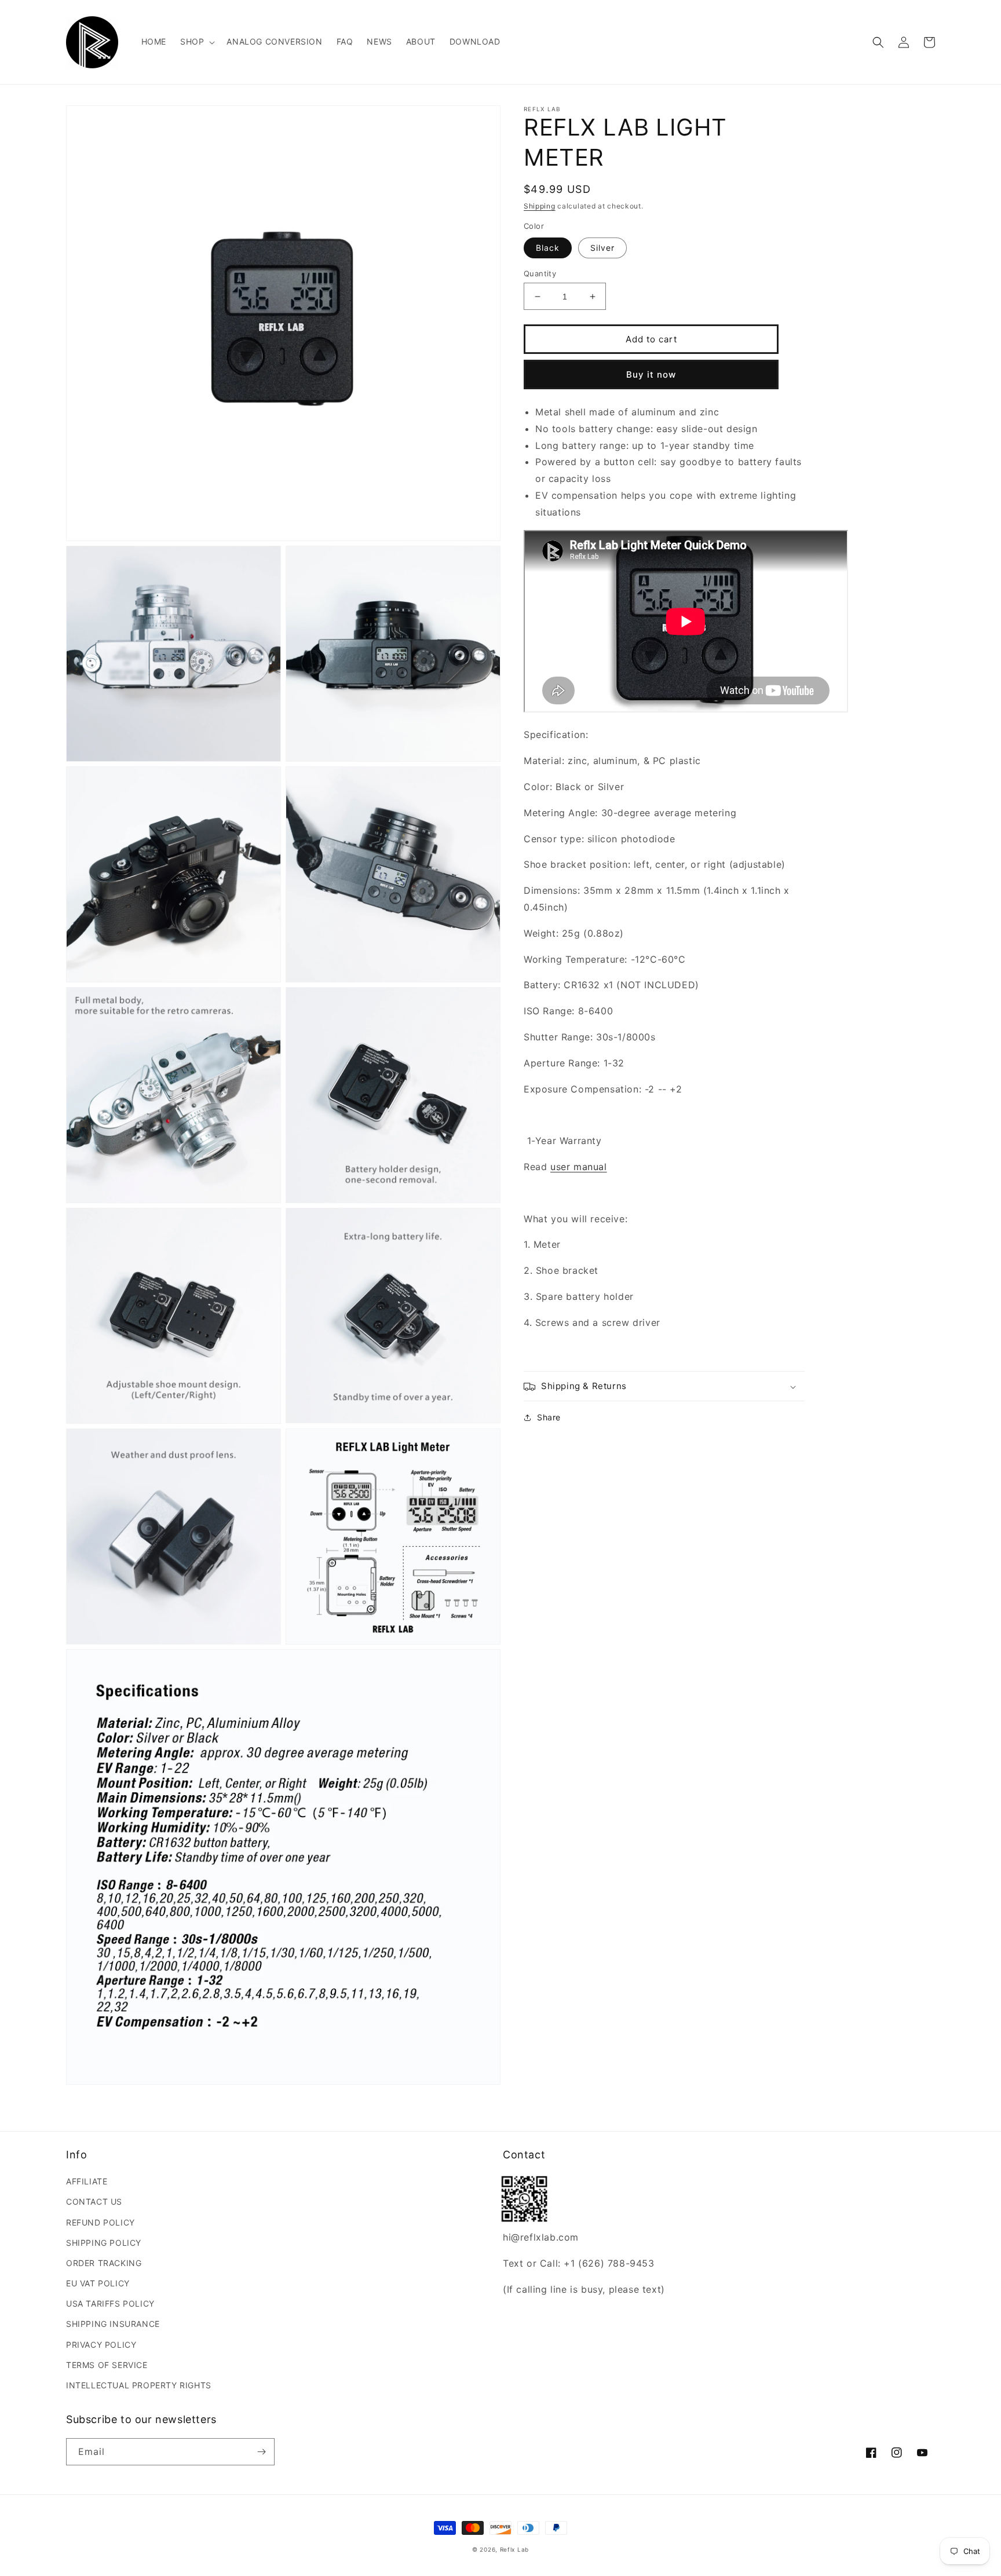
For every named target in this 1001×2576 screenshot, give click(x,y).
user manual (579, 1167)
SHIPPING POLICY (104, 2243)
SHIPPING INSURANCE (113, 2324)
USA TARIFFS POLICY (110, 2303)
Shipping (540, 206)
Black (548, 248)
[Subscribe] (261, 2452)
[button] (196, 42)
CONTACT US (94, 2202)
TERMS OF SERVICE (107, 2365)
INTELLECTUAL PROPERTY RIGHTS (139, 2385)
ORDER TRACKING (104, 2263)
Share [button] (549, 1418)
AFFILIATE (87, 2181)
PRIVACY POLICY (101, 2345)
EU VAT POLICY (98, 2283)
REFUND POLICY (101, 2222)
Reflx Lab (514, 2549)
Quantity (540, 273)
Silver (602, 248)
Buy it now (651, 374)
